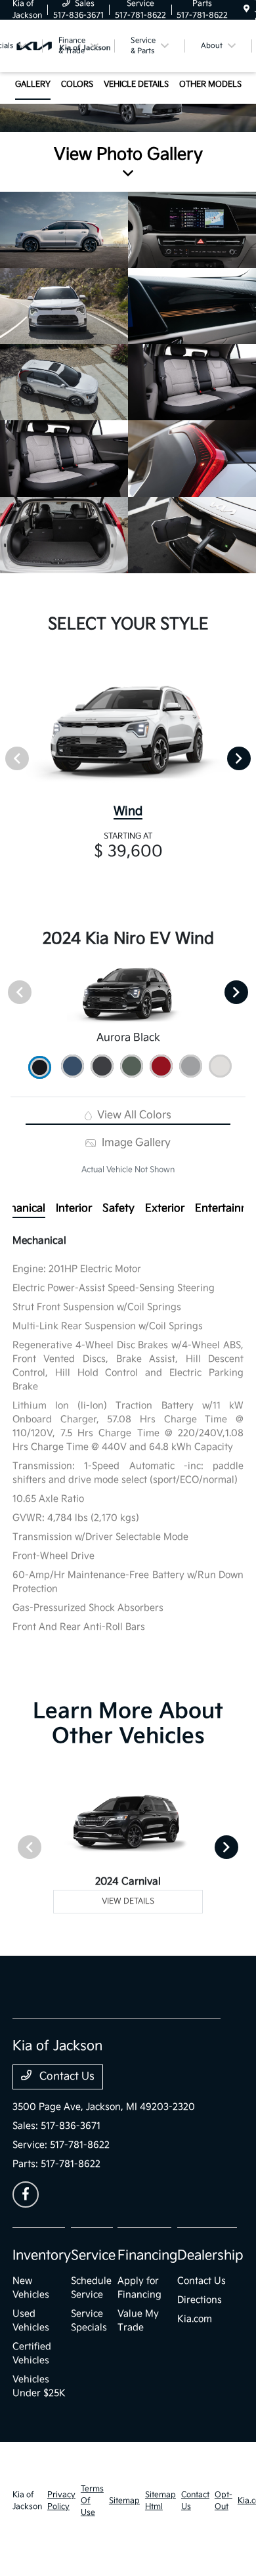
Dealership (210, 2256)
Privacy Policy (61, 2501)
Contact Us (66, 2077)
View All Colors (133, 1115)
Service (93, 2256)
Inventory (42, 2256)
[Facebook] (26, 2194)
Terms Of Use (92, 2501)
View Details (128, 1901)
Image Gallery (135, 1143)
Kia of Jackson (27, 2501)
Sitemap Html (160, 2501)
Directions (200, 2300)
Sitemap (124, 2501)
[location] (246, 10)
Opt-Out (224, 2501)
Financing (147, 2256)
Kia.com (195, 2319)
